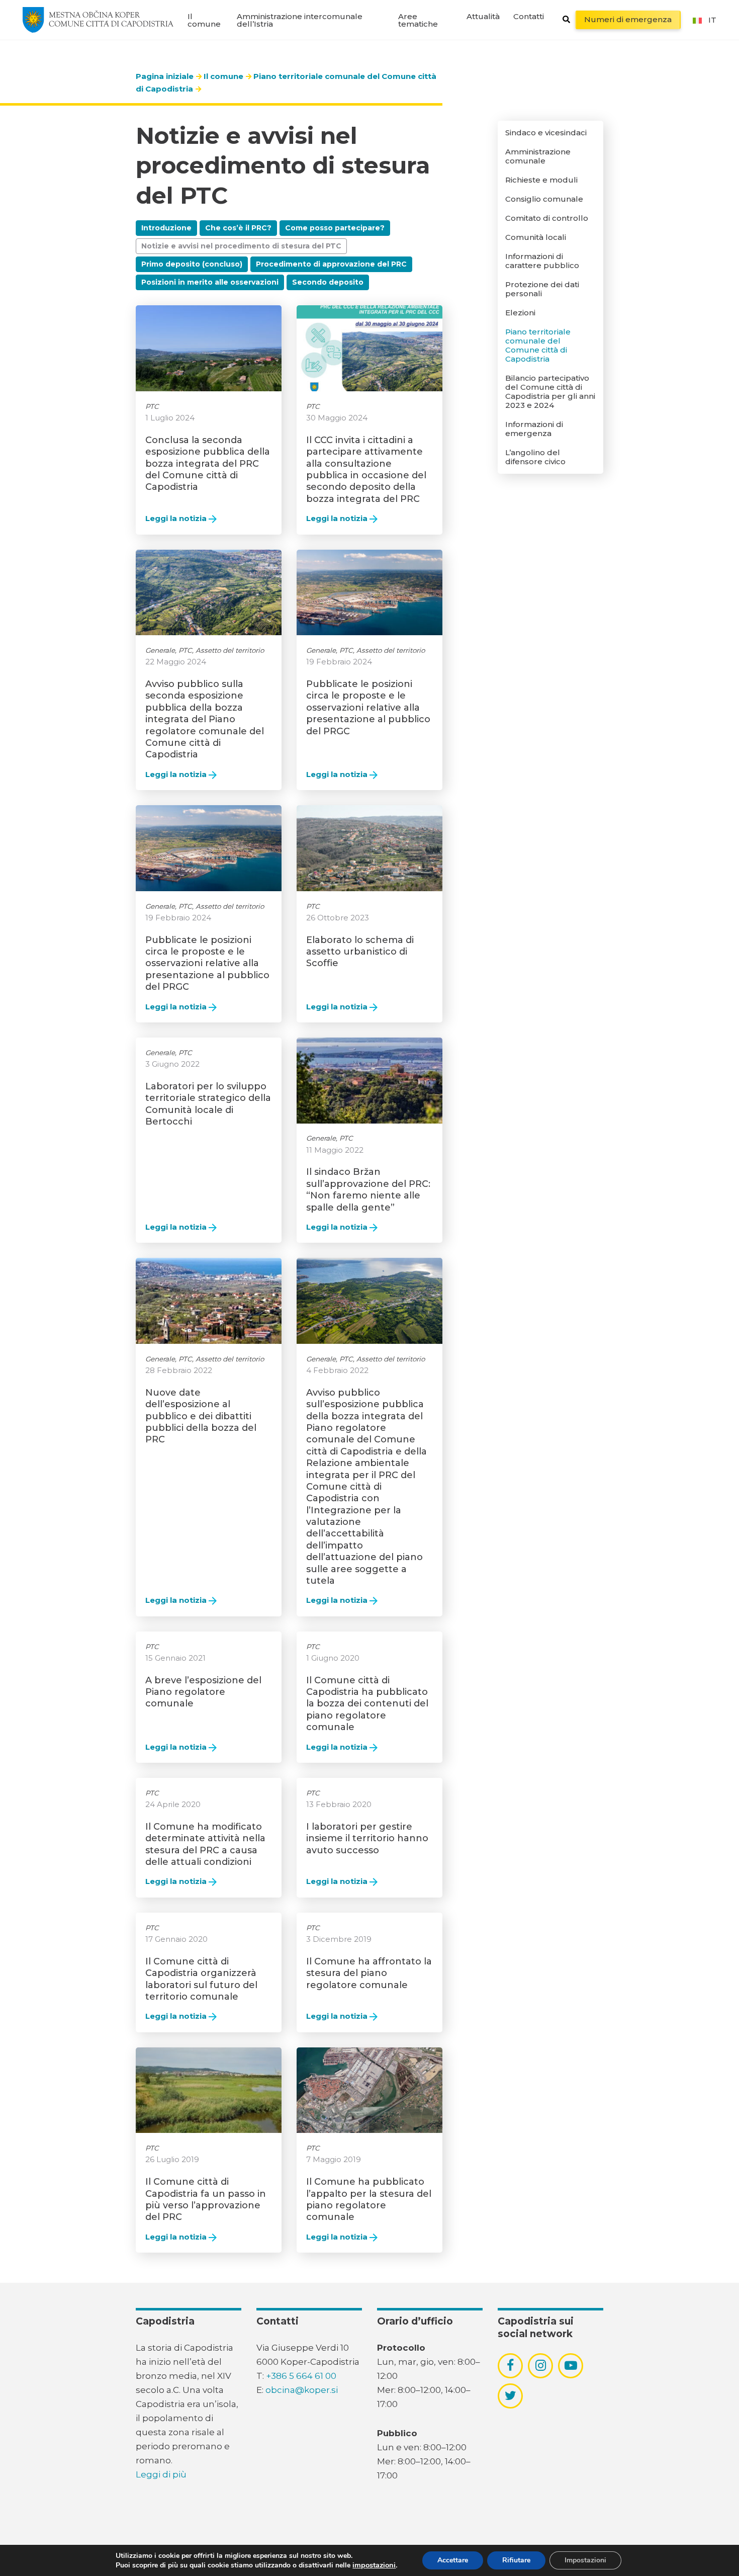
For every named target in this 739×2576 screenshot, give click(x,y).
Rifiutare (516, 2560)
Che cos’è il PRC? (238, 228)
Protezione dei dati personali (542, 289)
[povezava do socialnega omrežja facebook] (510, 2365)
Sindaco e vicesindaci (546, 133)
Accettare (453, 2560)
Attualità (483, 16)
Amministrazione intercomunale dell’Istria (300, 20)
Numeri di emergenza (628, 19)
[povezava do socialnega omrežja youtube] (571, 2366)
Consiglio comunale (544, 199)
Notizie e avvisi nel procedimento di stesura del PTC (241, 246)
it (712, 20)
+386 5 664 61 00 (301, 2376)
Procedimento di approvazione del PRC (331, 264)
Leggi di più (161, 2474)
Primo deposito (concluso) (192, 264)
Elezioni (520, 313)
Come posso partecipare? (335, 228)
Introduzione (166, 228)
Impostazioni (585, 2560)
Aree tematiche (418, 20)
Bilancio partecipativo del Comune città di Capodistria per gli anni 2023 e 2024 (550, 392)
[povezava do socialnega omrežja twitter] (511, 2395)
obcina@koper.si (302, 2390)
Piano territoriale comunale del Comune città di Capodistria (538, 346)
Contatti (529, 16)
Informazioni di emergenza (534, 429)
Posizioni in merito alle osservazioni (210, 282)
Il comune (204, 20)
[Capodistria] (98, 20)
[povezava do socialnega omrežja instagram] (541, 2365)
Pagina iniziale (165, 76)
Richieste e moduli (541, 180)
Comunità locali (536, 237)
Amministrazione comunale (538, 156)
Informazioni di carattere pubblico (542, 261)
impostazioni (374, 2565)
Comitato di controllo (547, 218)
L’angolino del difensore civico (535, 457)
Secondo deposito (328, 282)
